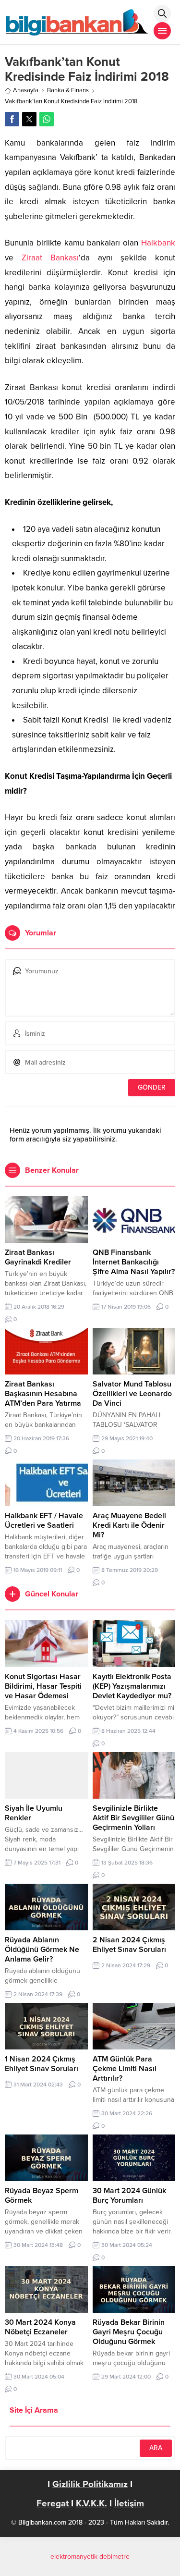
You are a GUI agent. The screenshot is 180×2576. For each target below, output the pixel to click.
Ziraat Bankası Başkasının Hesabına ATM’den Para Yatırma (43, 1394)
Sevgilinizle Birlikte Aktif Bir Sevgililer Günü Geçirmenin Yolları (133, 1818)
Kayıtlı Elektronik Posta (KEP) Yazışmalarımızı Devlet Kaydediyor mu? (132, 1686)
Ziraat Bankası (50, 258)
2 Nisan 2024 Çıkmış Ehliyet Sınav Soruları (129, 1945)
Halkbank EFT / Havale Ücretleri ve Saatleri (44, 1521)
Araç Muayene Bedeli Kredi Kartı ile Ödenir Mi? (129, 1525)
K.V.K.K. (91, 2503)
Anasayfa (26, 90)
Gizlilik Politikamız (90, 2484)
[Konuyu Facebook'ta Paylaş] (12, 119)
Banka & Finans (68, 90)
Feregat (54, 2503)
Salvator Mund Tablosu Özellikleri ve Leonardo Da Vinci (132, 1394)
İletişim (129, 2503)
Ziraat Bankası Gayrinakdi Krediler (38, 1257)
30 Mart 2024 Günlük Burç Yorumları (129, 2196)
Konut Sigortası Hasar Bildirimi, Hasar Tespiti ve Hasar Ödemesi (43, 1686)
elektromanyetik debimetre (90, 2557)
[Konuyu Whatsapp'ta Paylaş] (47, 119)
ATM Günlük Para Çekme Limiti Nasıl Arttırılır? (125, 2069)
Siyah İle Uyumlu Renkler (34, 1813)
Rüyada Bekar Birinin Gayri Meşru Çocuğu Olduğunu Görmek (129, 2332)
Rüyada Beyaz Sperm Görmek (42, 2196)
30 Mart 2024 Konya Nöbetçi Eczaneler (40, 2327)
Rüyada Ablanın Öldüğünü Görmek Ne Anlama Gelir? (42, 1950)
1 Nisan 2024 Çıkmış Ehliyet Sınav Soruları (42, 2064)
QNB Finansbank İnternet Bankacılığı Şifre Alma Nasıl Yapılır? (134, 1262)
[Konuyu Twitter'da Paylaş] (29, 119)
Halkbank (158, 243)
